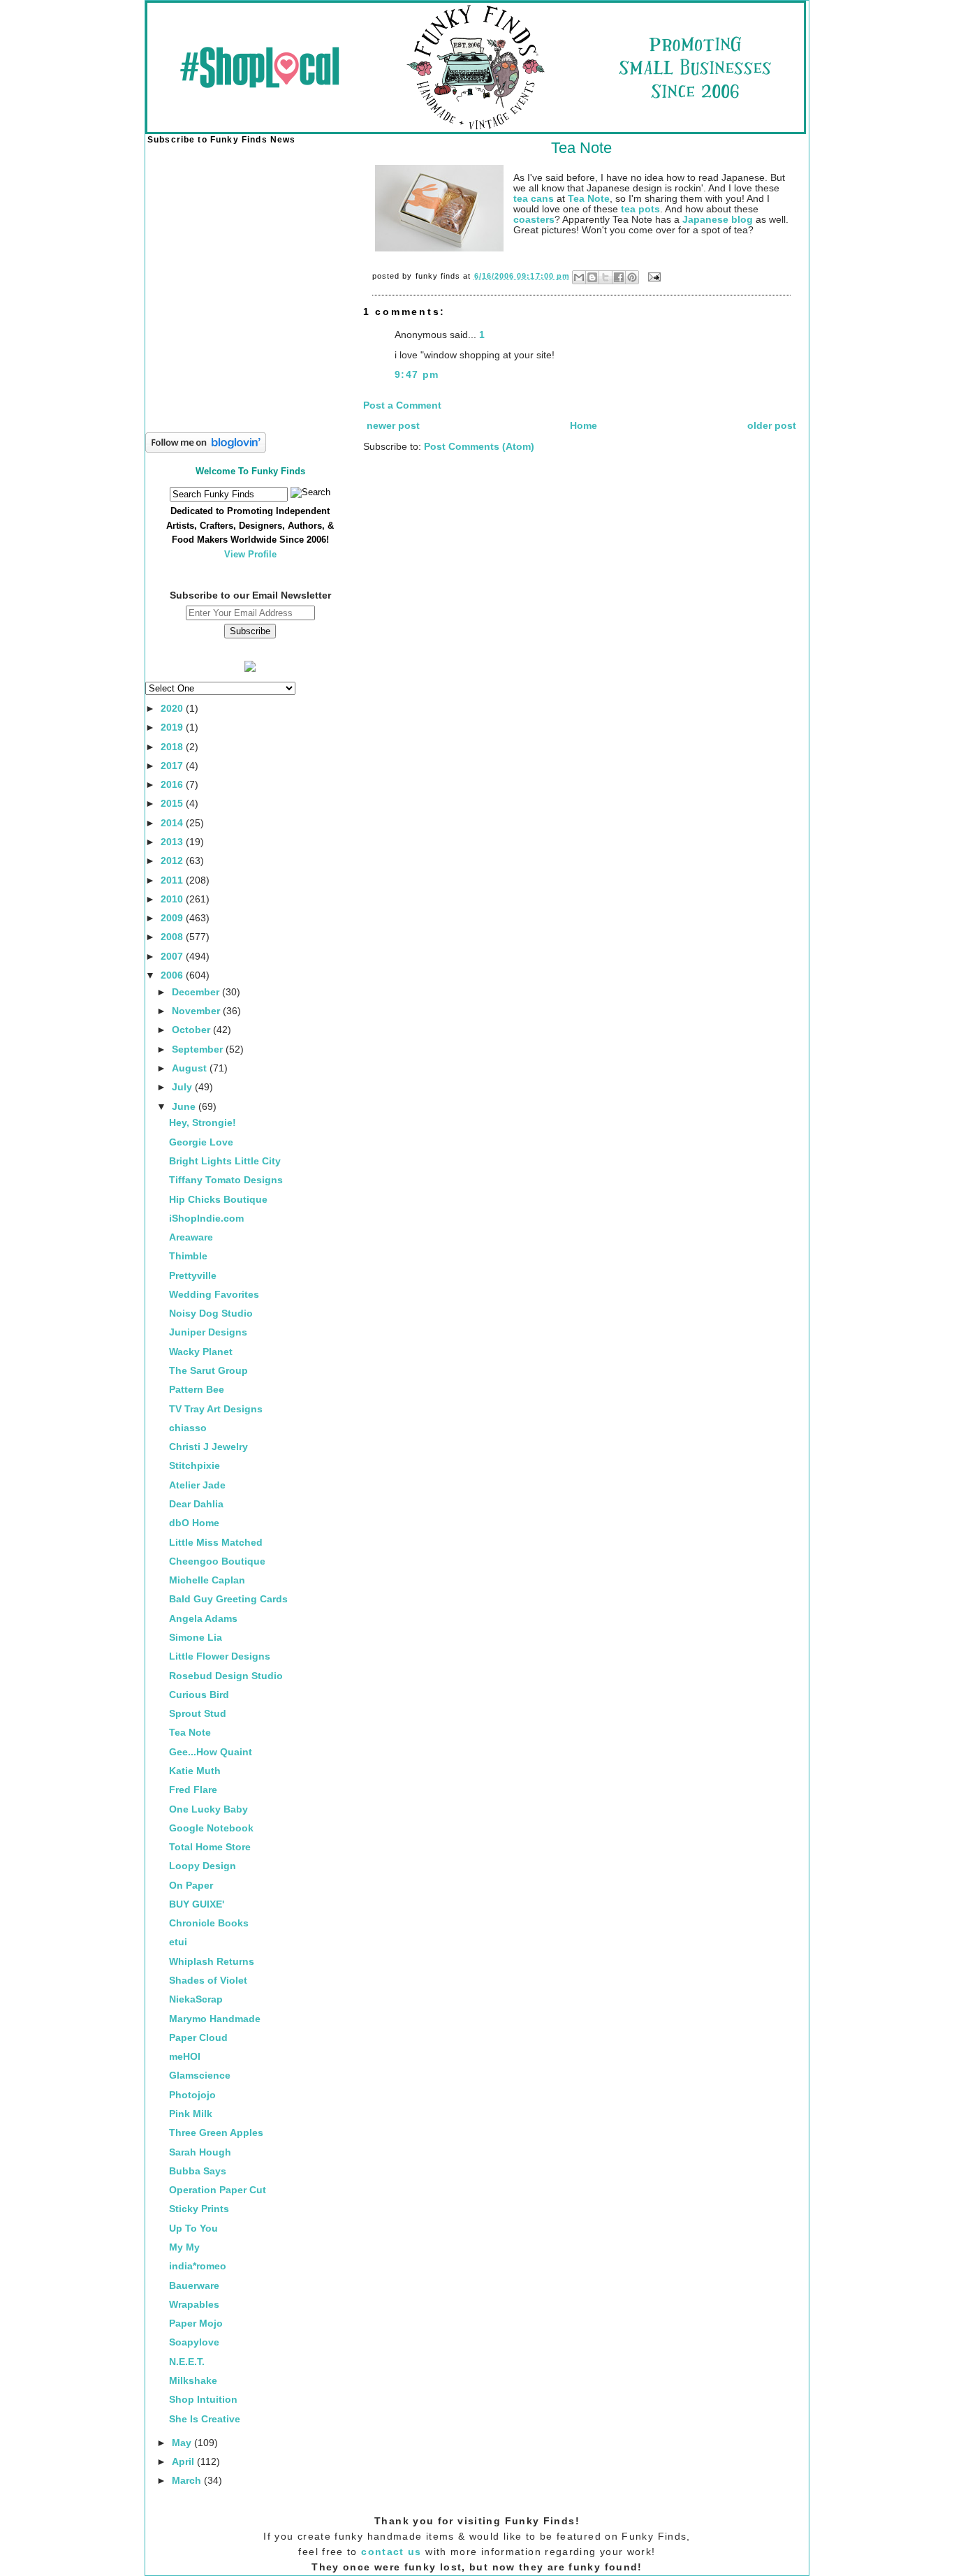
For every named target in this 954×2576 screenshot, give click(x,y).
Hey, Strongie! (203, 1123)
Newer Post (393, 426)
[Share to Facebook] (619, 277)
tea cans (534, 199)
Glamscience (200, 2076)
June (185, 1107)
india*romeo (198, 2266)
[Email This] (579, 277)
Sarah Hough (200, 2152)
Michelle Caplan (207, 1580)
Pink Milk (191, 2114)
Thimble (188, 1256)
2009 (173, 918)
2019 (173, 727)
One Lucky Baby (208, 1809)
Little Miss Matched (216, 1543)
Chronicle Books (209, 1923)
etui (178, 1942)
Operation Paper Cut (218, 2190)
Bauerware (194, 2286)
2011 (173, 880)
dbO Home (194, 1523)
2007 (173, 957)
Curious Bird (199, 1695)
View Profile (250, 554)
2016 (173, 785)
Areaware (191, 1237)
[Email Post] (653, 276)
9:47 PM (417, 375)
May (183, 2443)
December (197, 992)
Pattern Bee (197, 1390)
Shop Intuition (203, 2400)
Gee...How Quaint (211, 1752)
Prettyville (193, 1276)
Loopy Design (203, 1866)
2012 (173, 861)
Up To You (193, 2229)
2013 (173, 842)
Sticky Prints (199, 2209)
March (188, 2481)
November (197, 1011)
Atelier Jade (197, 1485)
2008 (173, 937)
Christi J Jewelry (208, 1447)
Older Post (772, 426)
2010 (173, 899)
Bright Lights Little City (225, 1161)
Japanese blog (718, 220)
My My (184, 2247)
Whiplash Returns (212, 1962)
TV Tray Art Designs (216, 1409)
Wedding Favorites (214, 1295)
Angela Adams (203, 1619)
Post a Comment (402, 405)
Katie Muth (195, 1771)
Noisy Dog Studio (211, 1313)
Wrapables (194, 2305)
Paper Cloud (198, 2038)
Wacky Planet (201, 1352)
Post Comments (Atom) (479, 447)
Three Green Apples (216, 2133)
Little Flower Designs (220, 1656)
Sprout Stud (198, 1714)
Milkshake (193, 2381)
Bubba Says (198, 2171)
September (199, 1049)
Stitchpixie (195, 1466)
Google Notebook (211, 1828)
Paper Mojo (196, 2323)
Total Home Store (210, 1847)
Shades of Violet (208, 1981)
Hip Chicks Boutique (218, 1200)
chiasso (188, 1428)
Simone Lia (196, 1638)
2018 (173, 747)
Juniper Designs (208, 1332)
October (192, 1030)
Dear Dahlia (196, 1504)
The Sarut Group (208, 1371)
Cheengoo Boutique (217, 1561)
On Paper (191, 1886)
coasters (534, 220)
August (191, 1068)
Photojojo (192, 2095)
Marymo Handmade (215, 2019)
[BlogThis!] (592, 277)
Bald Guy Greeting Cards (228, 1599)
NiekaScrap (196, 1999)
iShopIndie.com (206, 1219)
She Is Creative (205, 2419)
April (184, 2462)
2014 (173, 823)
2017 (173, 766)
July (183, 1087)
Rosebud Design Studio (226, 1676)
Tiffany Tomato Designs (226, 1180)
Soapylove (194, 2342)
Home (584, 426)
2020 (173, 709)
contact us (391, 2552)
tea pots (640, 209)
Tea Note (190, 1733)
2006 (173, 975)
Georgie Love (201, 1142)
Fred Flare (193, 1790)
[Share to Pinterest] (632, 277)
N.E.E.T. (187, 2362)
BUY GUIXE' (197, 1904)
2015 (173, 804)
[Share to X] (606, 277)
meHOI (185, 2057)
